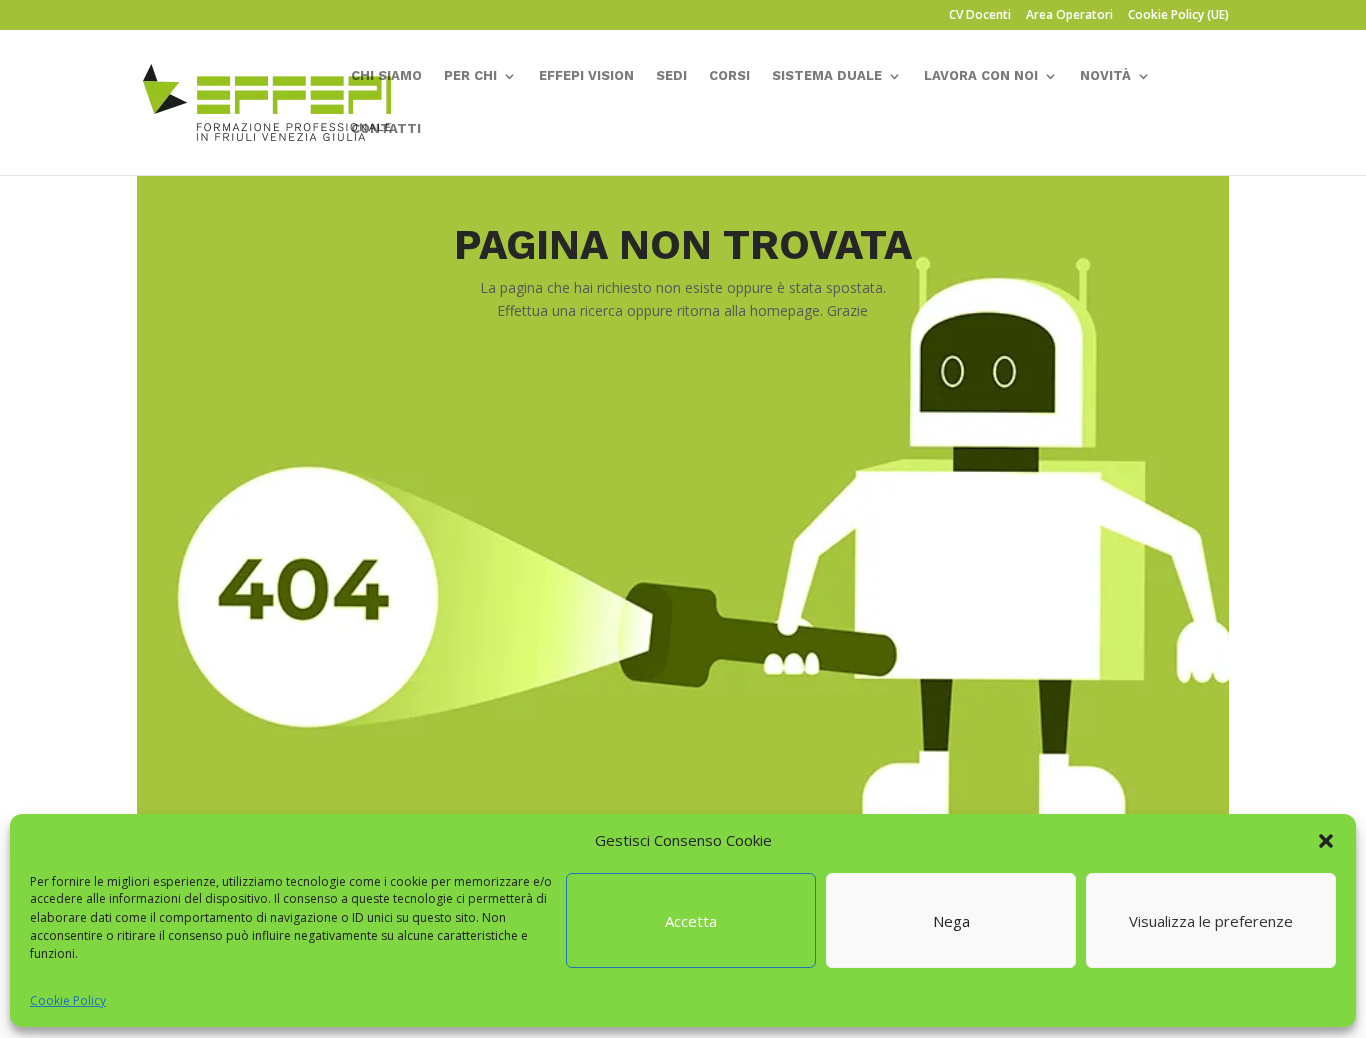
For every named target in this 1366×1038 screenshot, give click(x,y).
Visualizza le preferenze (1211, 921)
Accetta (691, 921)
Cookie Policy (68, 1000)
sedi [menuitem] (671, 76)
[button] (1326, 841)
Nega (951, 921)
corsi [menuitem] (729, 76)
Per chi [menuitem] (470, 76)
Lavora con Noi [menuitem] (981, 76)
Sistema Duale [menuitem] (827, 76)
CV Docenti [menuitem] (980, 16)
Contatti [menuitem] (386, 129)
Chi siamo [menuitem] (386, 76)
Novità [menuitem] (1105, 76)
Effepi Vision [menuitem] (586, 76)
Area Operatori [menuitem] (1069, 16)
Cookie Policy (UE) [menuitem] (1178, 16)
